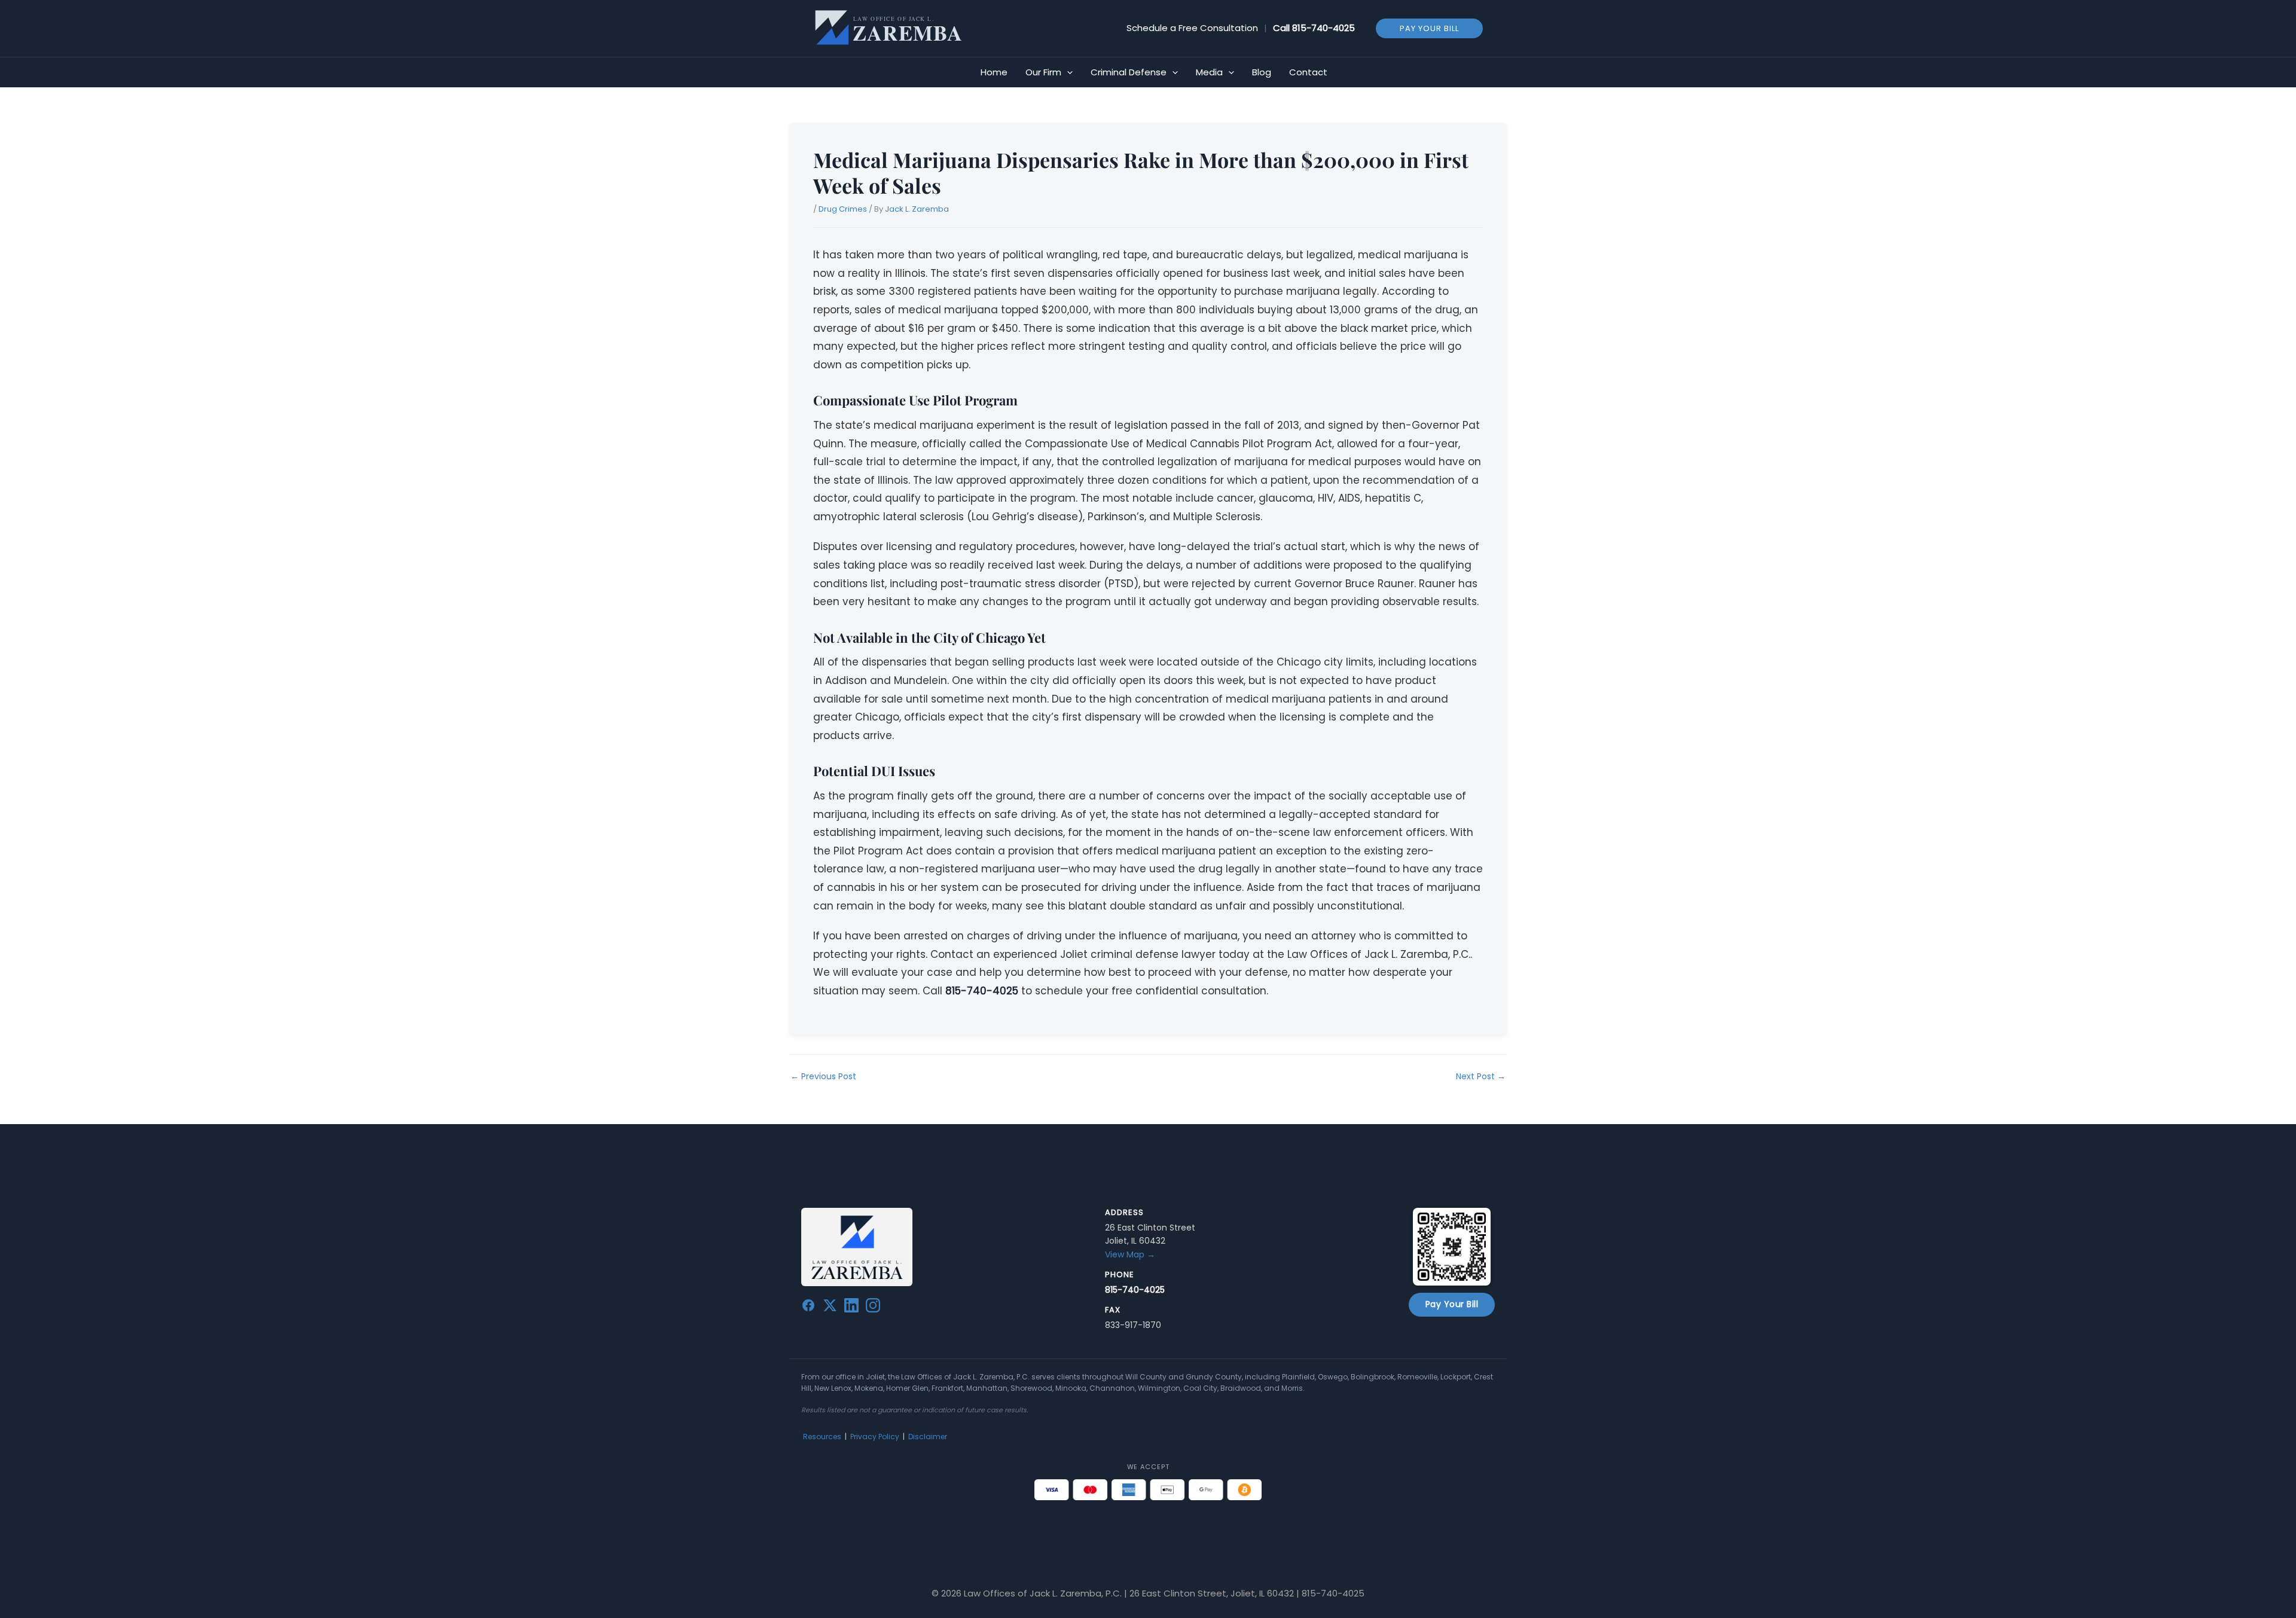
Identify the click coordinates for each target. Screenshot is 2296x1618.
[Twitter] (830, 1308)
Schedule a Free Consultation (1192, 28)
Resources (822, 1437)
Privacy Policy (875, 1437)
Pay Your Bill (1452, 1304)
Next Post (1481, 1076)
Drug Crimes (843, 209)
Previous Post (823, 1076)
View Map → (1130, 1254)
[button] (1429, 28)
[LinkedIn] (851, 1308)
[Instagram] (873, 1308)
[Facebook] (808, 1308)
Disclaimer (928, 1437)
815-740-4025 (1323, 28)
